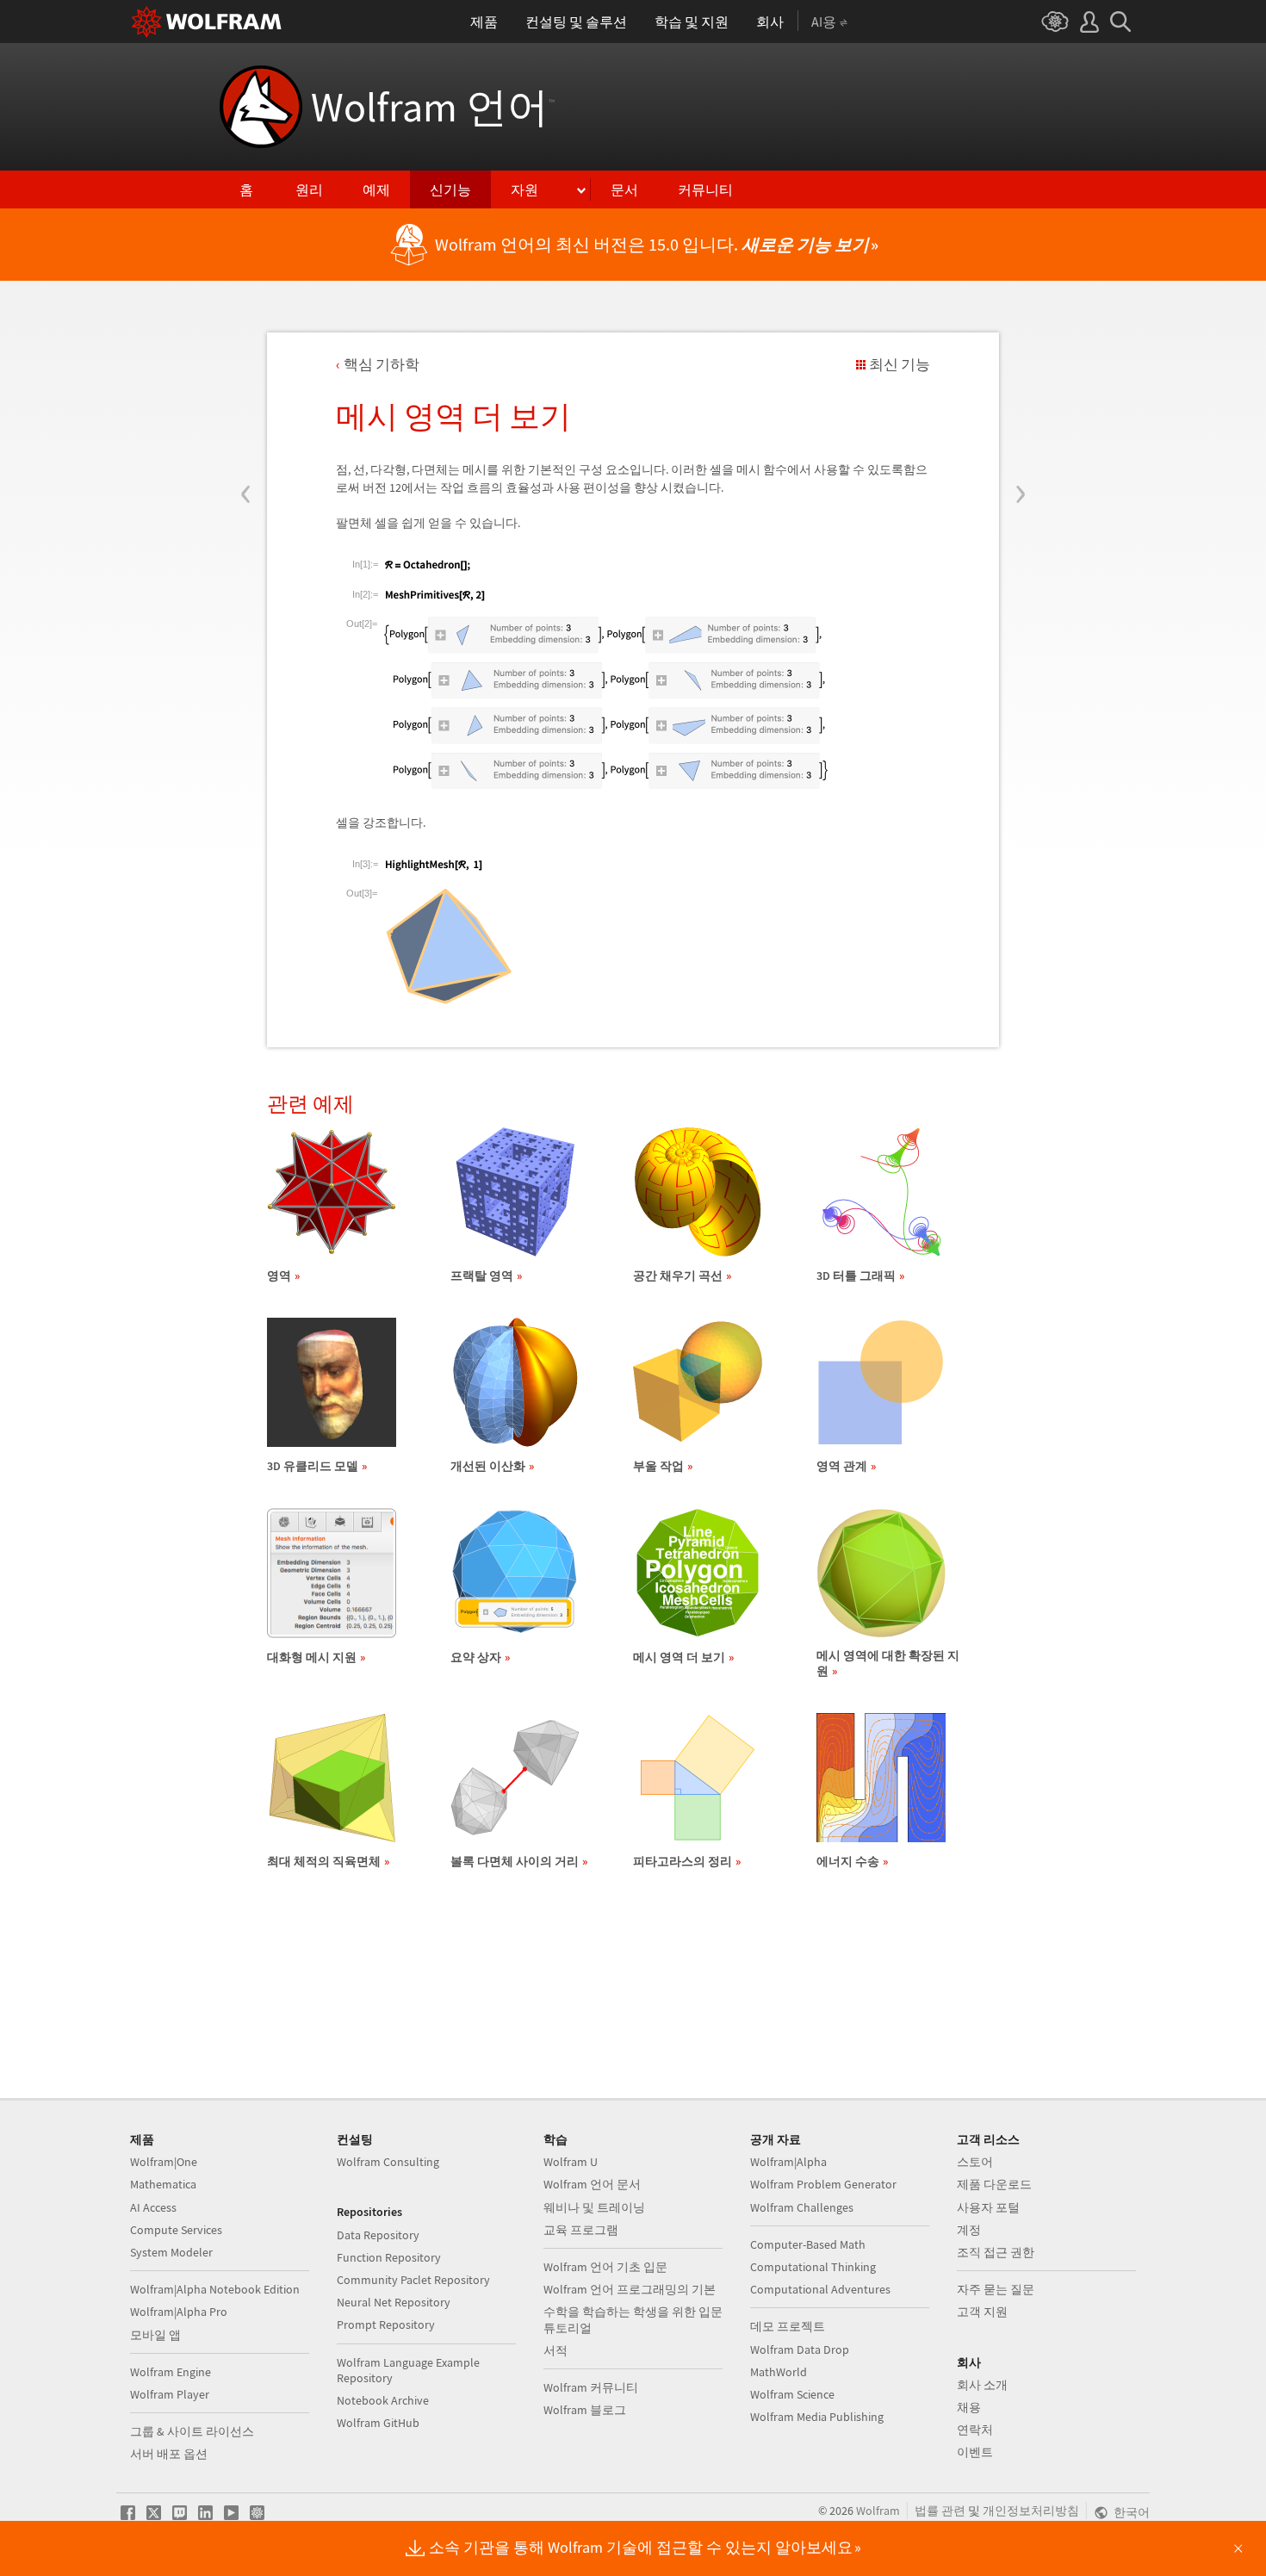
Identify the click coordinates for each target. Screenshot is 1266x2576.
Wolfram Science (792, 2394)
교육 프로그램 (581, 2230)
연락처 (975, 2430)
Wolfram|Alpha (788, 2162)
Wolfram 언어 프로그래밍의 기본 (630, 2289)
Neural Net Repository (394, 2302)
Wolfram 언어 (433, 107)
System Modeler (171, 2252)
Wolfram (878, 2511)
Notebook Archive (383, 2400)
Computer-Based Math (808, 2244)
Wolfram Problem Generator (823, 2184)
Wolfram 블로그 (585, 2410)
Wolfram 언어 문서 (592, 2184)
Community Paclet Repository (413, 2280)
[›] (1020, 390)
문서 (624, 189)
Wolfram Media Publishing (817, 2417)
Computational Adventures (820, 2289)
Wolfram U (571, 2162)
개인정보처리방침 (1031, 2511)
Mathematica (163, 2184)
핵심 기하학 (382, 364)
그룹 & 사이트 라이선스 (192, 2431)
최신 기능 (900, 364)
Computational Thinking (813, 2267)
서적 (555, 2350)
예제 (376, 189)
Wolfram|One (164, 2162)
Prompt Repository (386, 2325)
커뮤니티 (705, 189)
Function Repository (389, 2257)
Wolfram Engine (171, 2372)
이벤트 (975, 2452)
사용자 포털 (988, 2207)
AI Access (153, 2207)
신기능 (450, 189)
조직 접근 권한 (996, 2252)
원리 (309, 189)
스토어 (975, 2162)
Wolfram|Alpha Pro (179, 2312)
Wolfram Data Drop (800, 2349)
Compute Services (176, 2230)
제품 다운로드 (994, 2184)
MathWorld (779, 2372)
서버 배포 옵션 (169, 2454)
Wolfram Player (170, 2394)
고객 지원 (982, 2312)
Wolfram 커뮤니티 (591, 2387)
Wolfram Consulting (388, 2162)
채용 (969, 2407)
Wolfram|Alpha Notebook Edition (215, 2289)
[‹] (246, 390)
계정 (969, 2230)
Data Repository (378, 2235)
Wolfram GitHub (378, 2423)
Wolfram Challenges (802, 2207)
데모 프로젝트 (788, 2326)
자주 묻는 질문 (996, 2289)
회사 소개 (982, 2385)
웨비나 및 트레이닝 (594, 2207)
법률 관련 (940, 2511)
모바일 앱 (155, 2335)
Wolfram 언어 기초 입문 (605, 2267)
